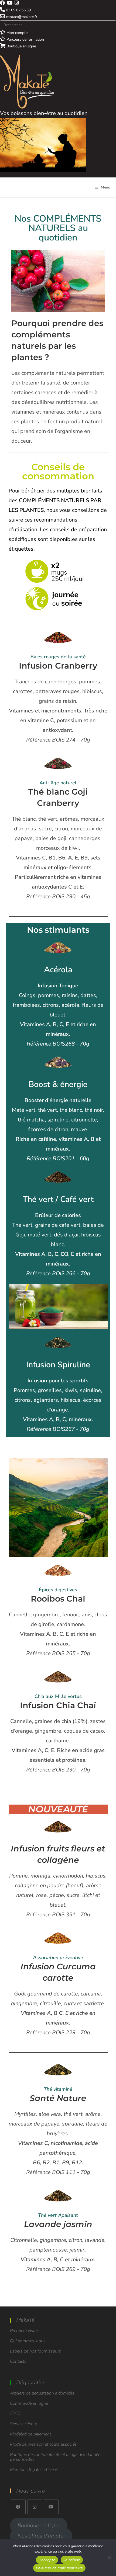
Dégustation (31, 2383)
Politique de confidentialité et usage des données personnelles (56, 2457)
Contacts (18, 2361)
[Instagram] (35, 2507)
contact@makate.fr (21, 17)
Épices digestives (58, 1590)
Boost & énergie (58, 1084)
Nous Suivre (31, 2491)
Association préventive (58, 1958)
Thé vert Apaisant (58, 2215)
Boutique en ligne (21, 46)
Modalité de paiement (30, 2434)
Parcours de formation (25, 39)
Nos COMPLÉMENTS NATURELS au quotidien (58, 228)
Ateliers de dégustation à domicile (42, 2393)
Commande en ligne (29, 2403)
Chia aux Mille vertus (58, 1696)
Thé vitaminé (58, 2089)
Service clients (23, 2424)
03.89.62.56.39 (18, 10)
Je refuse (72, 2560)
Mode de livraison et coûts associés (43, 2444)
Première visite (24, 2331)
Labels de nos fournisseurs (35, 2351)
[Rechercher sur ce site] (58, 24)
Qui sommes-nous (28, 2341)
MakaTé (25, 2320)
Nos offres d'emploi (41, 2536)
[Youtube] (51, 2507)
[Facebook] (18, 2507)
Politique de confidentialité (59, 2568)
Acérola (58, 970)
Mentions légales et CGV (34, 2470)
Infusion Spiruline (58, 1365)
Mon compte (16, 33)
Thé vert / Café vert (58, 1199)
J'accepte (47, 2560)
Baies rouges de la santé (58, 657)
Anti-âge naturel (58, 783)
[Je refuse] (109, 2558)
